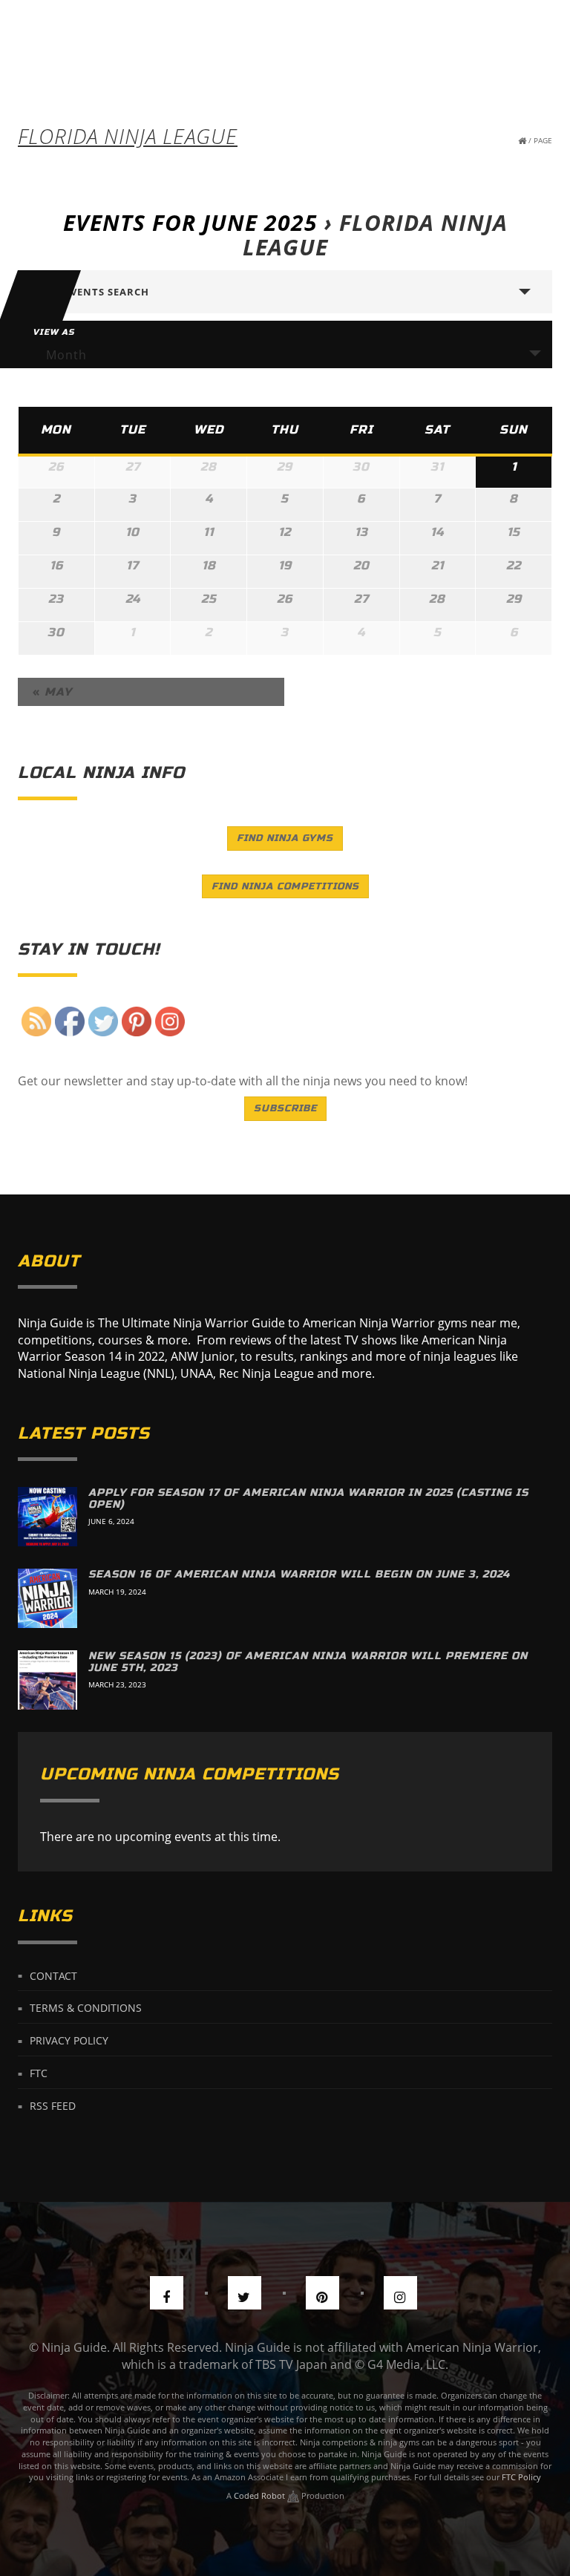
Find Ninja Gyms (285, 838)
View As (53, 332)
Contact (53, 1975)
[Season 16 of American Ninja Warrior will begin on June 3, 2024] (47, 1598)
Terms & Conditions (86, 2008)
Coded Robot (261, 2495)
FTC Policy (521, 2477)
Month (66, 355)
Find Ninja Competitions (285, 886)
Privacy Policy (69, 2040)
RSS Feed (53, 2106)
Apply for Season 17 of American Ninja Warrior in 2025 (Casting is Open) (308, 1498)
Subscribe (285, 1108)
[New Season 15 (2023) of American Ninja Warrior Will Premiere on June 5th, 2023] (47, 1680)
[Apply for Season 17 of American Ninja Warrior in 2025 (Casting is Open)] (47, 1517)
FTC (39, 2073)
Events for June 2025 (190, 222)
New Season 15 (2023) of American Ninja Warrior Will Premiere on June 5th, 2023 (308, 1661)
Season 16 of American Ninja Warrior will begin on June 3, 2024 (299, 1574)
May (52, 692)
